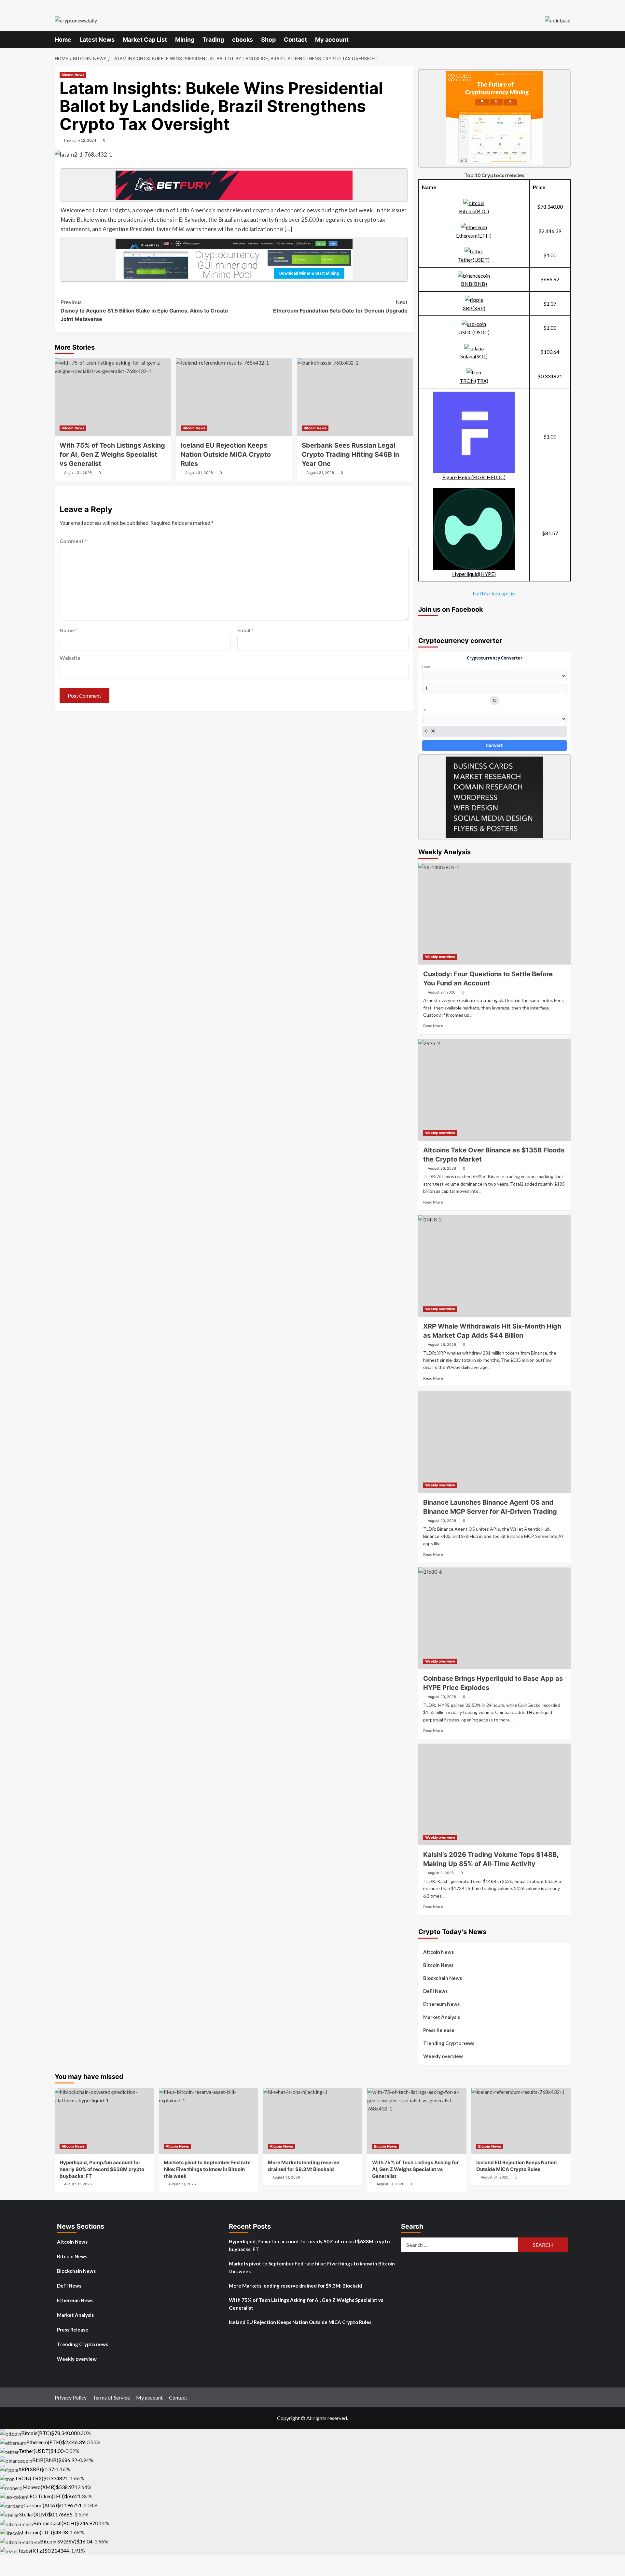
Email (245, 630)
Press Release (439, 2030)
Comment (73, 541)
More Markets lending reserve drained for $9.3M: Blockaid (295, 2286)
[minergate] (234, 258)
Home (63, 40)
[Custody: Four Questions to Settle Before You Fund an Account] (494, 914)
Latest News (97, 40)
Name (68, 630)
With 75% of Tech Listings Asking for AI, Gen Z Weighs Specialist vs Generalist (112, 454)
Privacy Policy (71, 2397)
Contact (295, 40)
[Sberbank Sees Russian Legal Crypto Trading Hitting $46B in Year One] (355, 397)
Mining (185, 40)
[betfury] (234, 185)
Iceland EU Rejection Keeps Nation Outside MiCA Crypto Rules (300, 2322)
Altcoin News (438, 1952)
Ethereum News (441, 2004)
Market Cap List (145, 40)
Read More (433, 1026)
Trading (213, 40)
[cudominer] (494, 118)
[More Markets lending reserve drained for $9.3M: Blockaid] (313, 2121)
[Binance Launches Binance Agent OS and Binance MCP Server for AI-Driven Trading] (494, 1442)
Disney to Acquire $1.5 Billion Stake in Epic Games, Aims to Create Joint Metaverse (144, 310)
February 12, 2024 (80, 140)
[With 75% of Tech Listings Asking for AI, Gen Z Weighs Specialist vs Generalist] (113, 397)
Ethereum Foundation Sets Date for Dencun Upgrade (340, 306)
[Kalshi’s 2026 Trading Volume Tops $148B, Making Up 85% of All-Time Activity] (494, 1794)
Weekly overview (440, 957)
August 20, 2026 (442, 1521)
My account (332, 40)
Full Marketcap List (494, 593)
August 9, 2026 (441, 1873)
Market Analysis (442, 2017)
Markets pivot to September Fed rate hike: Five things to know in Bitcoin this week (312, 2267)
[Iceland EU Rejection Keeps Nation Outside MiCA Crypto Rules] (234, 397)
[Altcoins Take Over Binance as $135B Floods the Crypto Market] (494, 1090)
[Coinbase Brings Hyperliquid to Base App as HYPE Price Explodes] (494, 1618)
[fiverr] (494, 796)
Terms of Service (111, 2397)
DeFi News (435, 1991)
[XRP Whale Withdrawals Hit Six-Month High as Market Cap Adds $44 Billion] (494, 1266)
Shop (268, 40)
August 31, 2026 (78, 473)
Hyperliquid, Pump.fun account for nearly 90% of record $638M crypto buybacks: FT (309, 2245)
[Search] (567, 39)
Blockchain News (443, 1978)
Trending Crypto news (449, 2043)
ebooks (243, 40)
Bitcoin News (73, 75)
